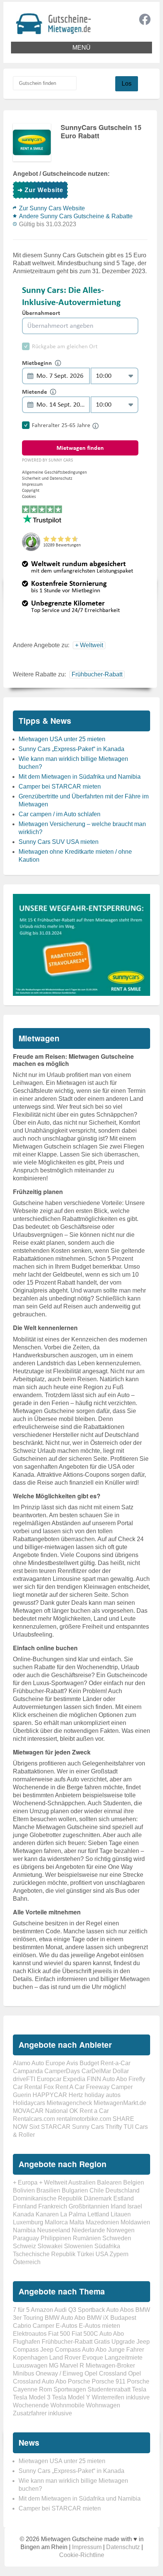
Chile (97, 2190)
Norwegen (121, 2230)
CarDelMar (96, 2071)
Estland (124, 2198)
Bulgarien (75, 2190)
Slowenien (78, 2246)
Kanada (24, 2214)
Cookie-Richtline (82, 2555)
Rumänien (87, 2238)
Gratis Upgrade (114, 2342)
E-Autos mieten (100, 2326)
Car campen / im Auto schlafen (60, 814)
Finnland (25, 2206)
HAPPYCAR (50, 2095)
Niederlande (88, 2230)
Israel (135, 2206)
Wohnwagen (103, 2405)
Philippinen (56, 2238)
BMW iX (98, 2318)
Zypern (119, 2254)
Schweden (117, 2238)
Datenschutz (123, 2547)
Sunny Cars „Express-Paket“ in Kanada (71, 749)
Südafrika (107, 2246)
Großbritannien (89, 2206)
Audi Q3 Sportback (80, 2310)
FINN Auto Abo (107, 2079)
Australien (82, 2182)
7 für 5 (21, 2310)
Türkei (85, 2254)
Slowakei (50, 2246)
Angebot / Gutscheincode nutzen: (61, 174)
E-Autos (67, 2326)
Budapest (123, 2318)
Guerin (22, 2095)
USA (102, 2254)
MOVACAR (28, 2111)
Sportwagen (70, 2389)
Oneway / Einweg (59, 2373)
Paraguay (26, 2238)
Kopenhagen (30, 2358)
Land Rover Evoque (76, 2358)
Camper (43, 2326)
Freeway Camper (109, 2087)
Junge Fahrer (126, 2350)
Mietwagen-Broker (110, 2366)
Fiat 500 (59, 2334)
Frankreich (53, 2206)
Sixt (34, 2127)
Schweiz (24, 2246)
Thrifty (114, 2127)
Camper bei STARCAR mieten (60, 786)
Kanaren (47, 2214)
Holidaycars (29, 2103)
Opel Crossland (106, 2373)
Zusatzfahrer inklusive (42, 2413)
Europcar (49, 2079)
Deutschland (122, 2190)
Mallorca (56, 2222)
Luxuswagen (30, 2366)
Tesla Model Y (71, 2397)
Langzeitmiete (124, 2358)
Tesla (139, 2389)
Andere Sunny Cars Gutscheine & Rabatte (76, 216)
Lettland (98, 2214)
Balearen (109, 2182)
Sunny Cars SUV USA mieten (59, 842)
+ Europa (25, 2182)
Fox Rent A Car (64, 2087)
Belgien (134, 2182)
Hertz (76, 2095)
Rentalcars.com (34, 2119)
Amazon (42, 2310)
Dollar (121, 2071)
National (56, 2111)
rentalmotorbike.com (84, 2119)
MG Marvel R (67, 2366)
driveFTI (24, 2079)
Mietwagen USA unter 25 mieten (62, 739)
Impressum (87, 2547)
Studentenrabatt (109, 2389)
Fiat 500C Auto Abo (98, 2334)
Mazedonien (102, 2222)
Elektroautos (30, 2334)
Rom (45, 2389)
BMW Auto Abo (65, 2318)
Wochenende (31, 2405)
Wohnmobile (67, 2405)
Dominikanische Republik (48, 2198)
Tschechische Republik (44, 2254)
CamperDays (62, 2071)
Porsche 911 (109, 2381)
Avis (72, 2063)
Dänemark (98, 2198)
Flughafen (27, 2342)
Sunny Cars (88, 2127)
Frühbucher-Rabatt (97, 674)
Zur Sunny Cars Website (52, 208)
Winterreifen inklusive (121, 2397)
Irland (118, 2206)
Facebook (145, 19)
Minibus (24, 2373)
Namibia (24, 2230)
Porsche (79, 2381)
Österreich (27, 2262)
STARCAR (56, 2127)
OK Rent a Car (89, 2111)
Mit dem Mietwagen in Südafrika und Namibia (80, 777)
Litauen (121, 2214)
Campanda (28, 2071)
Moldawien (135, 2222)
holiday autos (103, 2095)
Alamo (22, 2063)
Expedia (74, 2079)
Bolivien (24, 2190)
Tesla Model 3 (32, 2397)
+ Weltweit (89, 645)
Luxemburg (28, 2222)
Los (127, 84)
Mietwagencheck (69, 2103)
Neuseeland (54, 2230)
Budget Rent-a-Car (105, 2063)
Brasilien (48, 2190)
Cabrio (22, 2326)
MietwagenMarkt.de (120, 2103)
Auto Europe (48, 2063)
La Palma (73, 2214)
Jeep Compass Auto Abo (73, 2350)
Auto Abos (120, 2310)
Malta (77, 2222)
